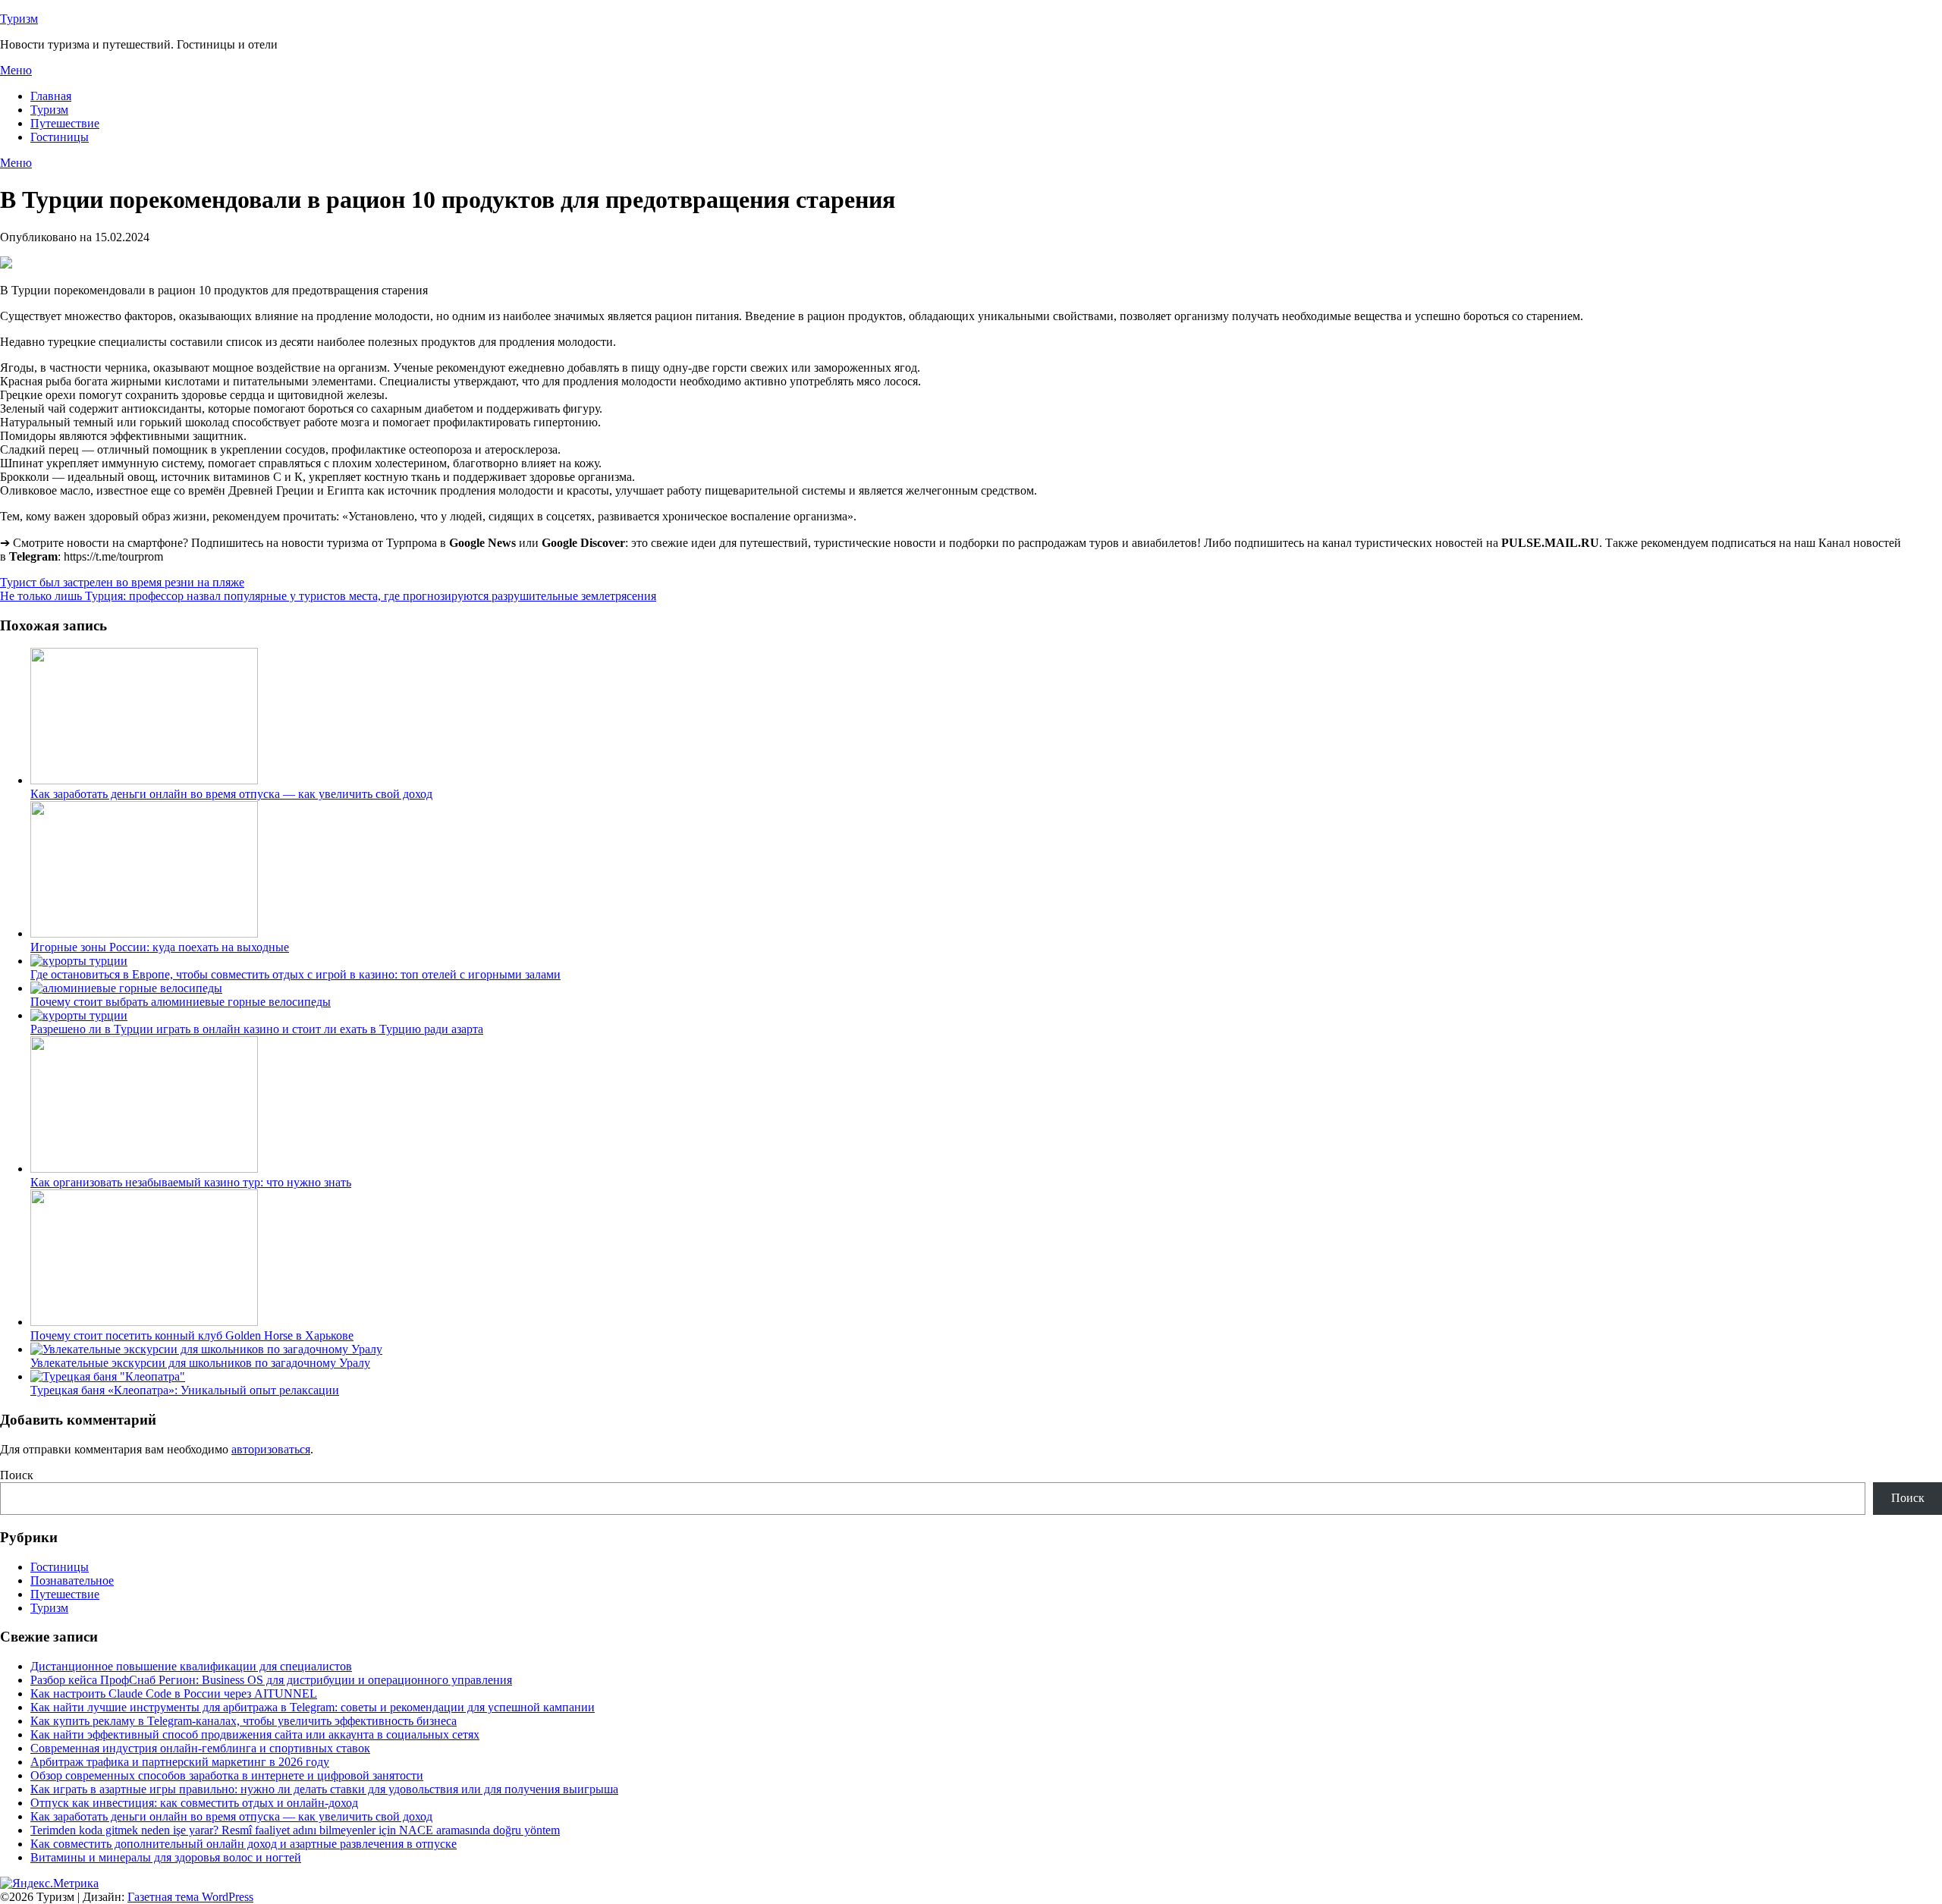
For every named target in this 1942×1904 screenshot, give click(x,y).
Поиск (17, 1475)
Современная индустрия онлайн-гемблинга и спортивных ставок (200, 1748)
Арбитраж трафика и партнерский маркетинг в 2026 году (180, 1762)
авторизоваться (271, 1449)
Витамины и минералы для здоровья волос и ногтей (166, 1857)
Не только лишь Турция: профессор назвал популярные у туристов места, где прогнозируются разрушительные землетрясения (328, 596)
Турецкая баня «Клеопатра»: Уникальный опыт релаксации (185, 1390)
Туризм (19, 19)
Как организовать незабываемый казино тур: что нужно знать (191, 1182)
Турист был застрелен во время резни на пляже (122, 582)
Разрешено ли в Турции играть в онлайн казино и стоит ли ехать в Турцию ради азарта (257, 1029)
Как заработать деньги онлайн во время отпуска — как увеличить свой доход (231, 794)
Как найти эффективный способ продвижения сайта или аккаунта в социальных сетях (255, 1734)
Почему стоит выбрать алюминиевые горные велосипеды (181, 1002)
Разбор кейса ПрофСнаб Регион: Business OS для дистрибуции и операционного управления (271, 1680)
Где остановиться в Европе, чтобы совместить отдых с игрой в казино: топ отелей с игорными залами (295, 974)
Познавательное (72, 1580)
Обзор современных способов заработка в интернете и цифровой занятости (227, 1775)
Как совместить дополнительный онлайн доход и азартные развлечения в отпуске (244, 1844)
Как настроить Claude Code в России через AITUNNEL (174, 1693)
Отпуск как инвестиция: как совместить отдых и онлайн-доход (194, 1803)
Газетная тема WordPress (190, 1897)
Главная (51, 96)
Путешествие (65, 123)
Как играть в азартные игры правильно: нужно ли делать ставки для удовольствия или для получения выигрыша (324, 1789)
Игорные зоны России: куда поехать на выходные (160, 947)
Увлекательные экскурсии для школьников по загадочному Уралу (200, 1363)
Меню (16, 70)
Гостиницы (60, 137)
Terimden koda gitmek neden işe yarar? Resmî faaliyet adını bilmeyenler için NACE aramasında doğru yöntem (295, 1830)
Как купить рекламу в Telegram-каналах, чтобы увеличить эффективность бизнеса (244, 1721)
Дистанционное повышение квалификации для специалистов (191, 1666)
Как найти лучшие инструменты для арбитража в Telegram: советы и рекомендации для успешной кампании (313, 1707)
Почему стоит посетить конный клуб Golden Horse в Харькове (192, 1335)
